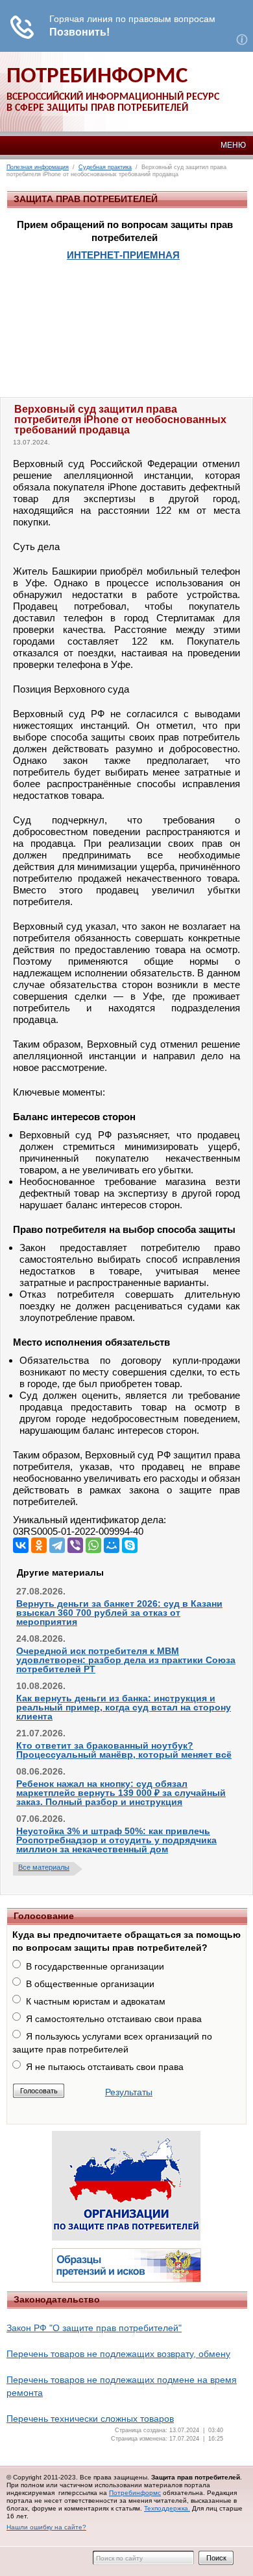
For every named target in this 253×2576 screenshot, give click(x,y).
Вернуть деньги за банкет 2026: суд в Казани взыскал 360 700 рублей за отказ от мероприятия (119, 1613)
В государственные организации (95, 1966)
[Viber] (75, 1545)
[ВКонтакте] (21, 1545)
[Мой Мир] (112, 1545)
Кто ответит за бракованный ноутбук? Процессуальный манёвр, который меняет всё (124, 1750)
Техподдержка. (167, 2508)
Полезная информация (38, 167)
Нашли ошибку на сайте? (46, 2527)
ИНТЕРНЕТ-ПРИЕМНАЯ (123, 255)
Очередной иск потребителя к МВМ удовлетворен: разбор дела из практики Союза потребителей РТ (126, 1660)
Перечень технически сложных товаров (90, 2419)
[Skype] (130, 1545)
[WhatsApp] (93, 1545)
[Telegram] (57, 1545)
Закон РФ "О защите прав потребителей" (94, 2328)
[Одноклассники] (39, 1545)
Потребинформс (135, 2493)
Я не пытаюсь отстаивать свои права (105, 2067)
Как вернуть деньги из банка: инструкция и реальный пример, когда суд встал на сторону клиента (124, 1707)
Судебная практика (105, 167)
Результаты (129, 2092)
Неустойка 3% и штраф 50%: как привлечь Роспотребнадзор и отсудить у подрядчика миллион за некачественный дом (116, 1840)
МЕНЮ (233, 145)
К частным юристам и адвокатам (96, 2001)
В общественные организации (90, 1984)
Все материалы (44, 1867)
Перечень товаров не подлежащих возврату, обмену (118, 2354)
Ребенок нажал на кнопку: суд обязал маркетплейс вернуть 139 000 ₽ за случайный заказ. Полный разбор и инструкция (121, 1793)
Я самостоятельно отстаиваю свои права (114, 2019)
